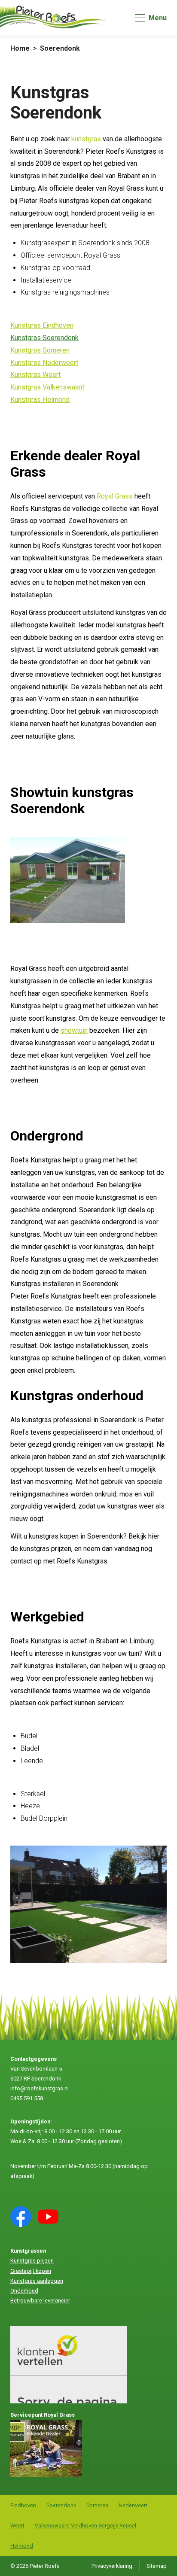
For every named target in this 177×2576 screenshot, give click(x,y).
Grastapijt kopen (31, 2271)
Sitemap (157, 2566)
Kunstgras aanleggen (37, 2281)
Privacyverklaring (112, 2566)
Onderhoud (24, 2291)
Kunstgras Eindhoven (42, 325)
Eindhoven (23, 2505)
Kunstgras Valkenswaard (47, 387)
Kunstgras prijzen (32, 2261)
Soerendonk (60, 48)
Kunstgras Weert (35, 375)
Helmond (22, 2546)
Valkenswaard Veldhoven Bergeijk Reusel (85, 2526)
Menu (158, 18)
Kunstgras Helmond (40, 400)
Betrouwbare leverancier (40, 2301)
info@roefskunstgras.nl (40, 2088)
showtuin (74, 1030)
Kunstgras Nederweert (44, 363)
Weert (17, 2526)
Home (20, 48)
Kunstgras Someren (40, 350)
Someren (97, 2505)
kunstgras (86, 139)
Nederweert (133, 2505)
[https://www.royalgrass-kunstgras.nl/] (46, 2475)
